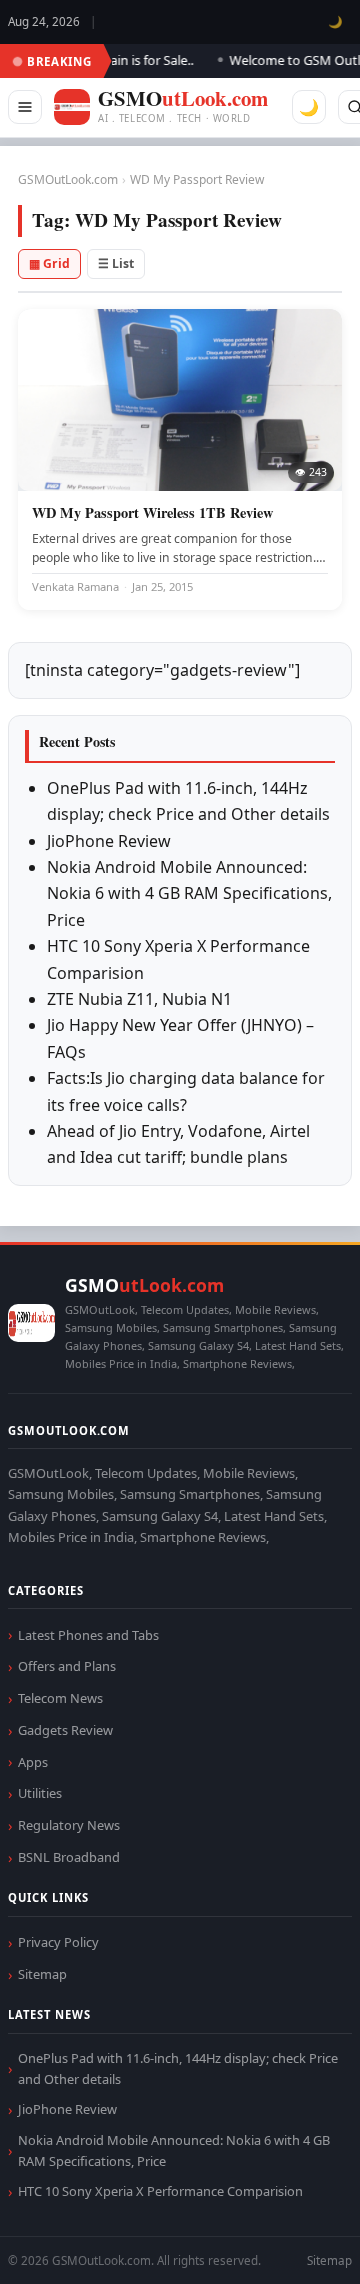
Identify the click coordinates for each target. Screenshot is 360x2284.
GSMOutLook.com (68, 179)
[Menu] (25, 107)
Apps (33, 1762)
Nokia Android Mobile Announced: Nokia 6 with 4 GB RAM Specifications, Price (189, 893)
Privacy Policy (58, 1942)
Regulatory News (69, 1825)
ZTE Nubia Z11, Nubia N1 (139, 999)
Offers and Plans (67, 1666)
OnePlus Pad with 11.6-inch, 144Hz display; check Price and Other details (178, 2068)
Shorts (292, 2244)
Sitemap (42, 1974)
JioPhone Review (109, 841)
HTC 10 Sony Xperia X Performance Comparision (160, 2191)
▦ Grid (49, 263)
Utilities (40, 1793)
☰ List (116, 263)
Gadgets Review (65, 1730)
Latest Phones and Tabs (88, 1635)
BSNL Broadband (69, 1857)
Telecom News (60, 1698)
